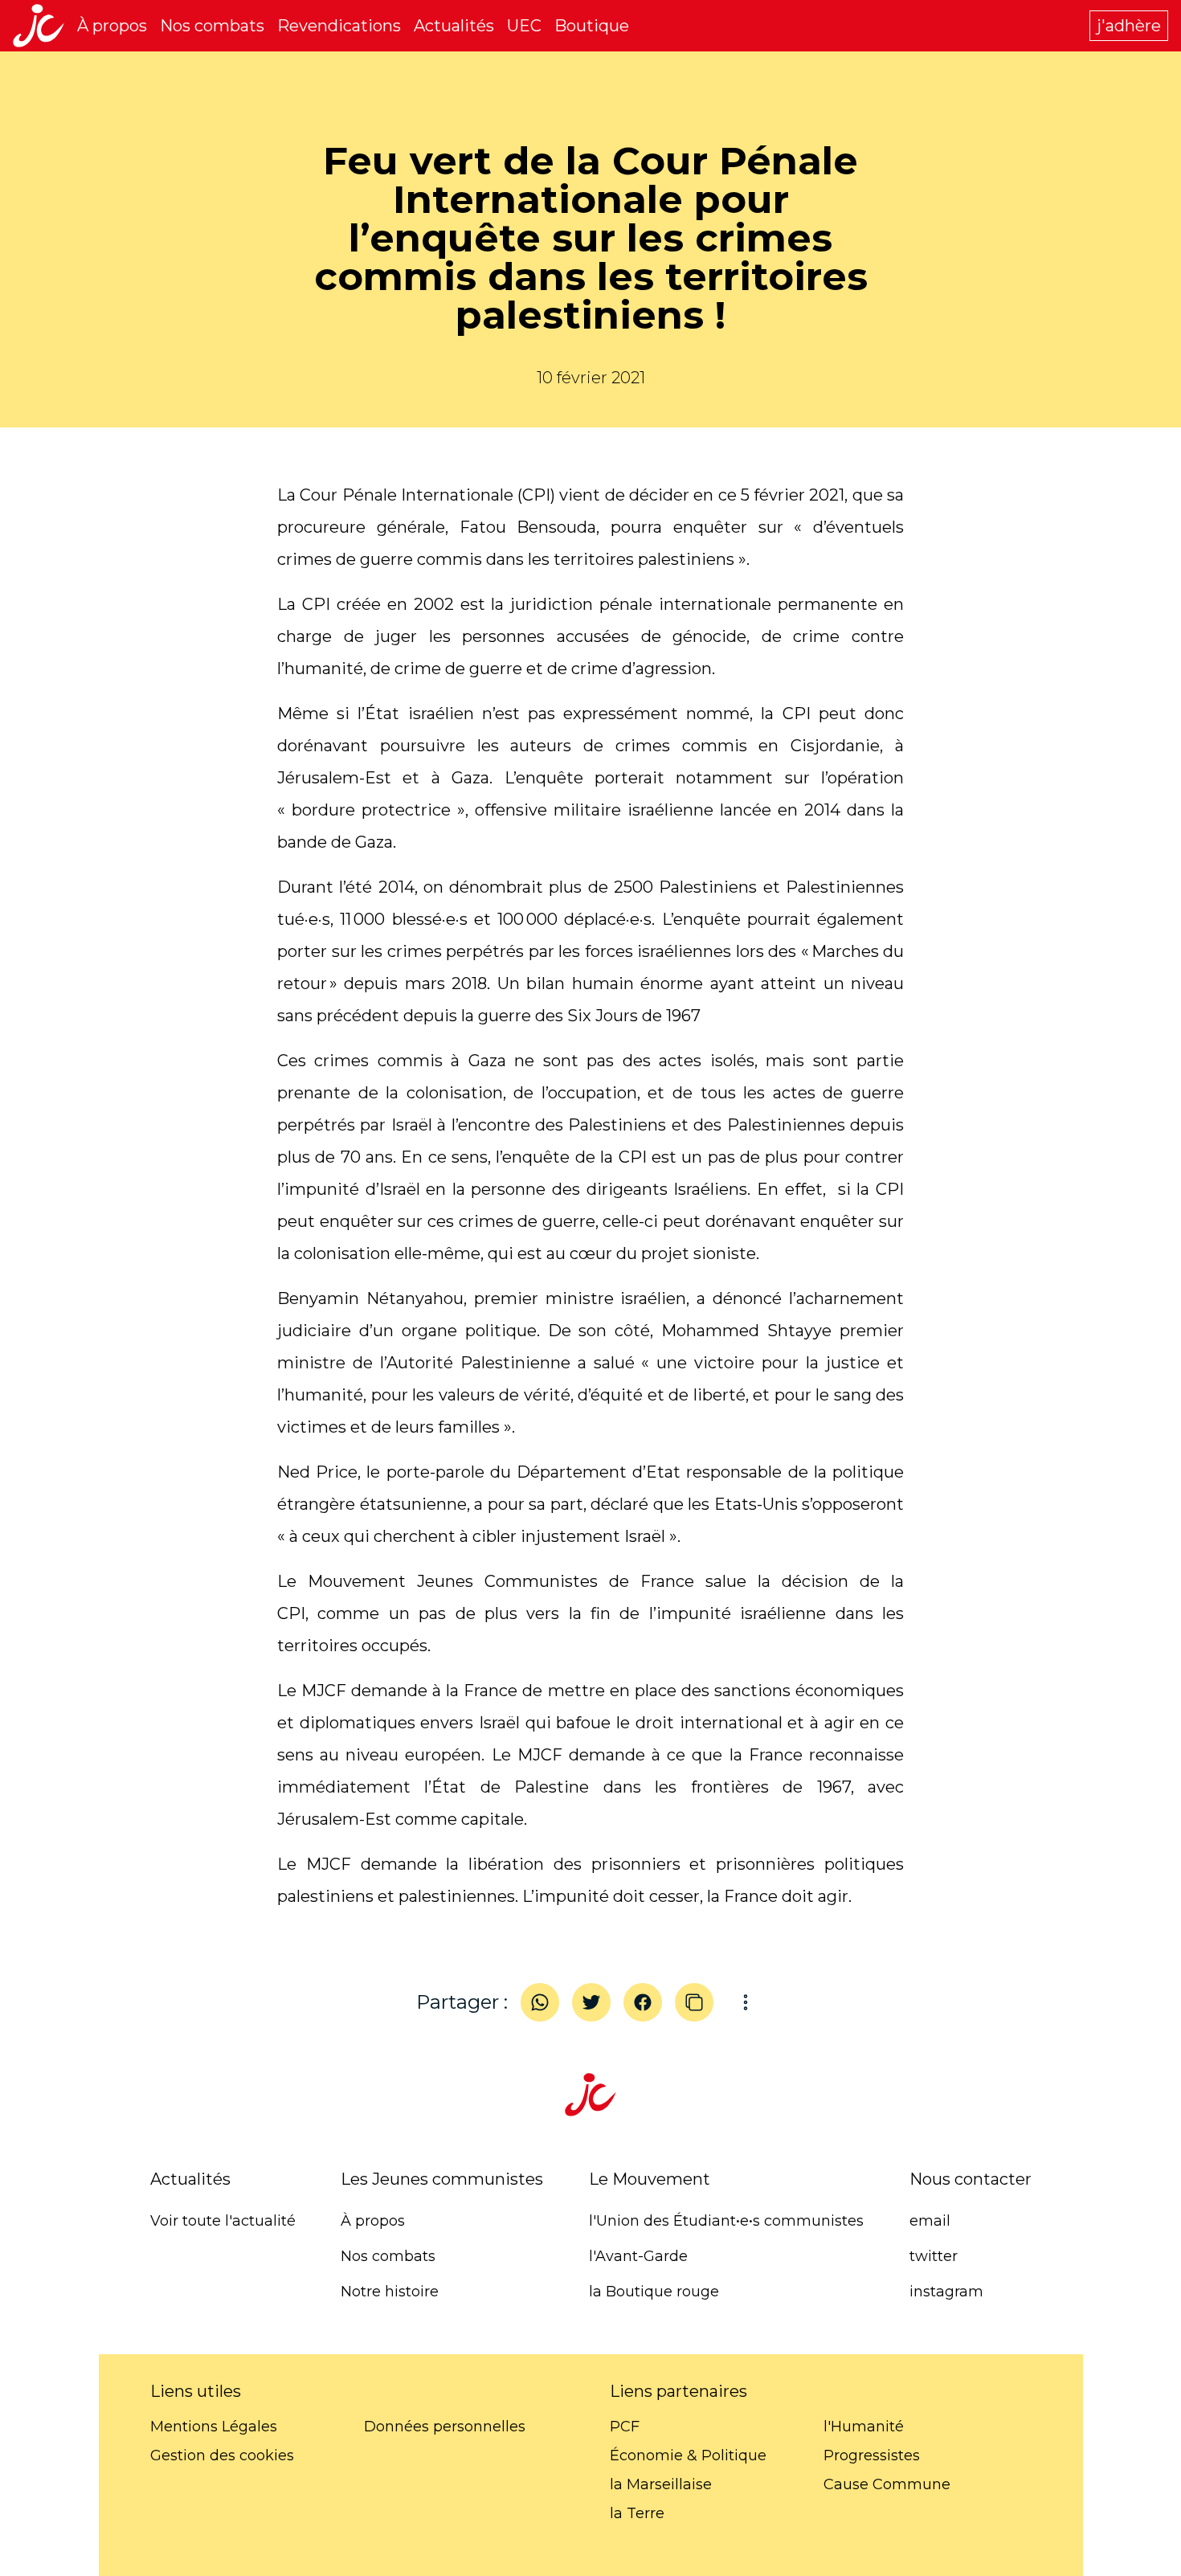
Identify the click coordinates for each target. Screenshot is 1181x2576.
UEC (524, 26)
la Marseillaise (661, 2484)
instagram (946, 2292)
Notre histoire (390, 2292)
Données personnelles (445, 2427)
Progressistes (872, 2455)
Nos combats (212, 26)
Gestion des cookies (222, 2455)
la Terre (637, 2513)
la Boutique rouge (654, 2292)
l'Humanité (864, 2427)
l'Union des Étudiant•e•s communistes (726, 2221)
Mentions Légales (214, 2427)
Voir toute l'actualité (223, 2221)
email (930, 2221)
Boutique (592, 26)
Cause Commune (887, 2484)
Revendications (339, 26)
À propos (112, 26)
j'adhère (1129, 26)
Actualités (454, 26)
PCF (625, 2427)
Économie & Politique (688, 2455)
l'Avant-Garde (638, 2256)
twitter (934, 2256)
